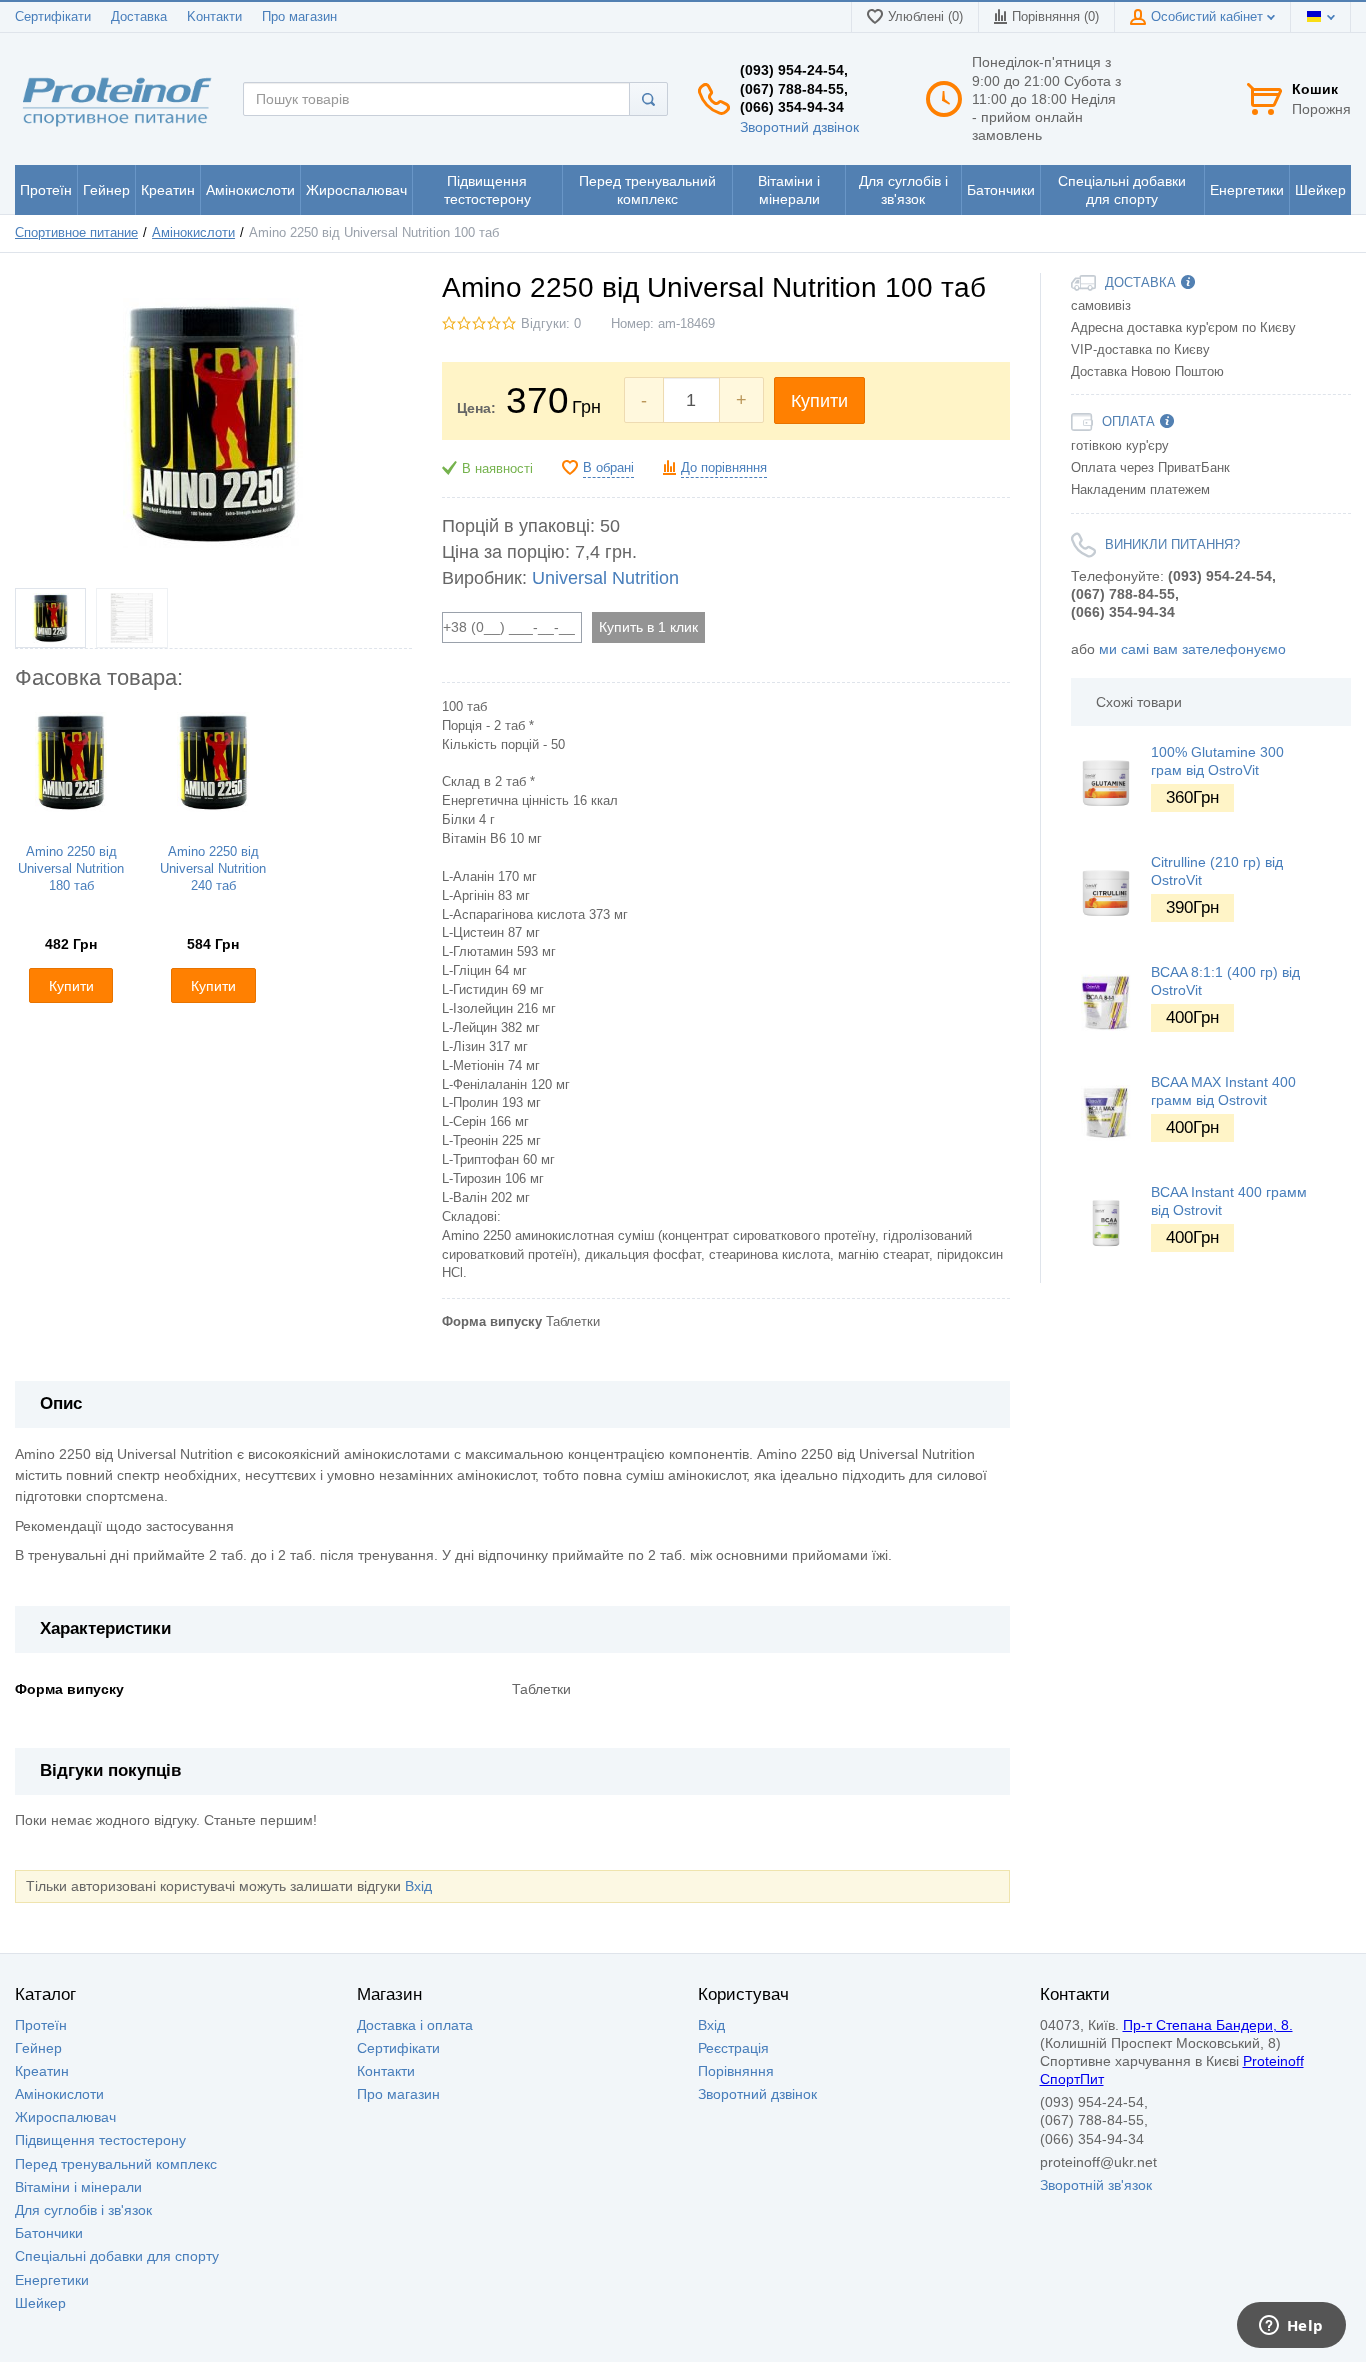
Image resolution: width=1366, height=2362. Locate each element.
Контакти (386, 2071)
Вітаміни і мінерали (78, 2187)
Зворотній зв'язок (1096, 2185)
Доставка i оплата (415, 2025)
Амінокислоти (193, 233)
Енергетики (52, 2280)
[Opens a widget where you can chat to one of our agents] (1291, 2327)
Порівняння (736, 2071)
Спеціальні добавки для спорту (117, 2256)
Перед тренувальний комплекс (116, 2164)
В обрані (608, 468)
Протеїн (41, 2025)
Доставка (139, 17)
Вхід (418, 1886)
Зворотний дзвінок (799, 127)
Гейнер (38, 2048)
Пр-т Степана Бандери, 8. (1208, 2025)
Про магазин (299, 17)
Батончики (49, 2233)
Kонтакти (214, 17)
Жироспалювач (65, 2117)
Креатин (42, 2071)
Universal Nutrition (605, 578)
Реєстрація (733, 2048)
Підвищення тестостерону (100, 2140)
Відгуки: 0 (551, 324)
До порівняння (724, 468)
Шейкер (40, 2303)
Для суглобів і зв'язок (83, 2210)
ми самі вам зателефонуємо (1192, 649)
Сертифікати (53, 17)
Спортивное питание (76, 233)
